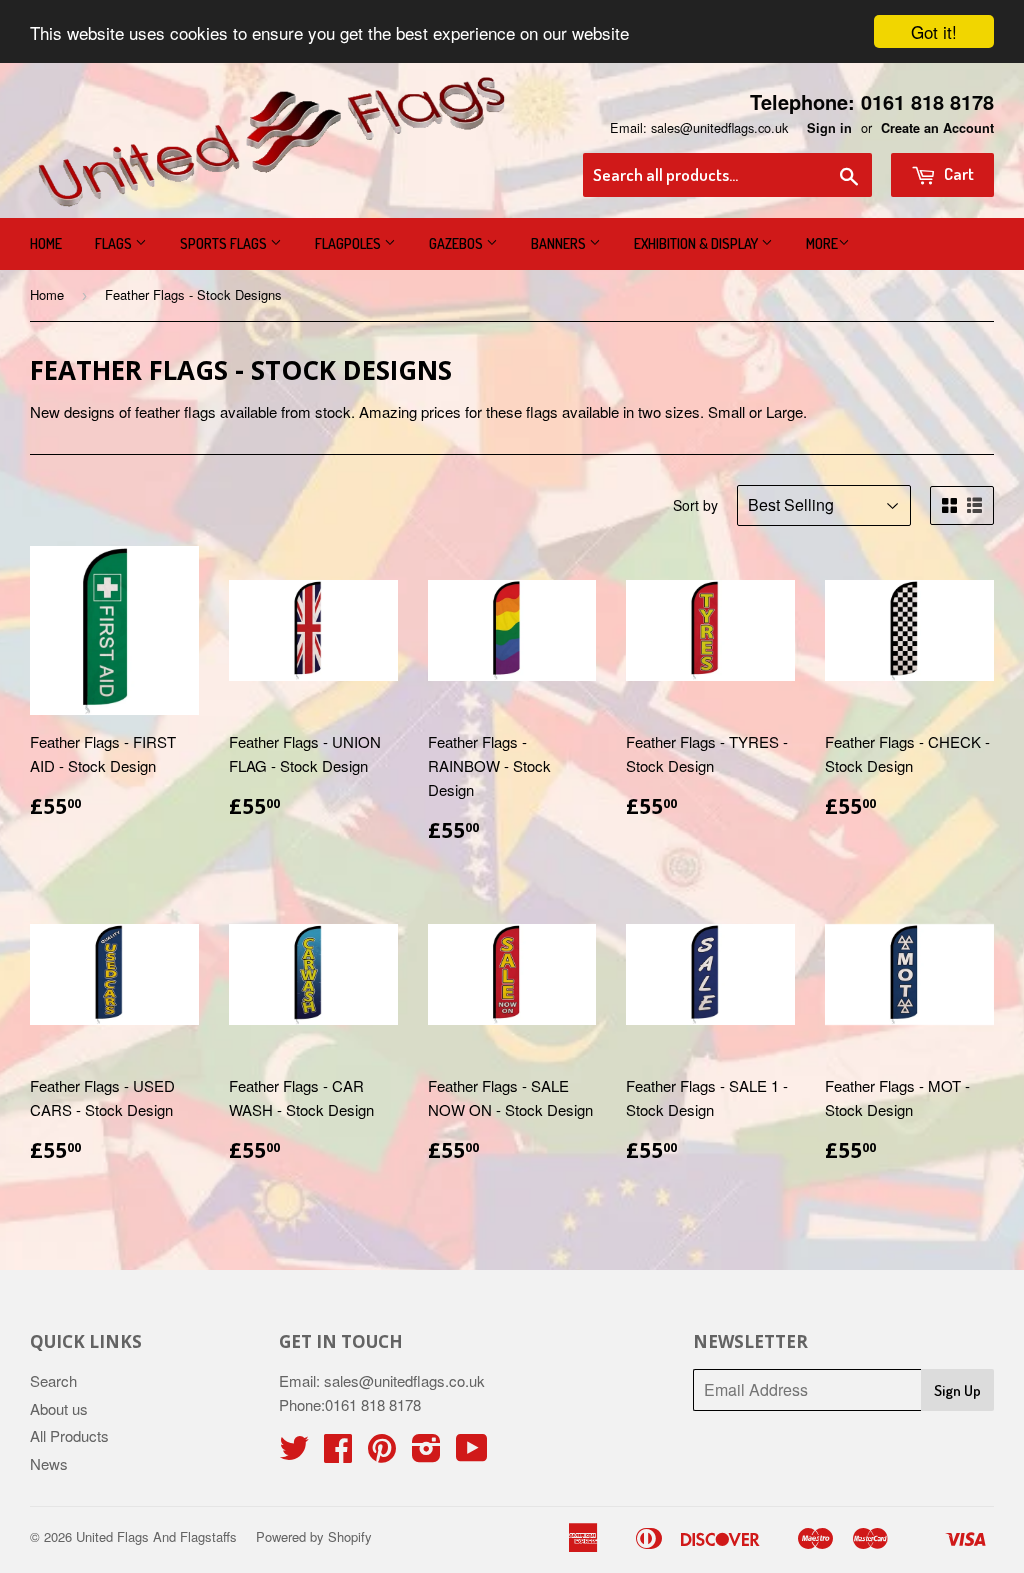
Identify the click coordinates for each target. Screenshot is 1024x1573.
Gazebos (457, 243)
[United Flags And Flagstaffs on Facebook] (338, 1453)
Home (46, 243)
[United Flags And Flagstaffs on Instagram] (426, 1453)
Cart (957, 173)
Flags (115, 243)
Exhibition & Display (697, 243)
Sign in (829, 128)
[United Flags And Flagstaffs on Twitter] (294, 1453)
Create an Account (937, 128)
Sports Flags (225, 243)
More (822, 243)
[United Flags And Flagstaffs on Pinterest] (382, 1453)
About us (59, 1408)
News (49, 1463)
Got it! (934, 31)
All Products (69, 1435)
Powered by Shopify (314, 1536)
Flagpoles (349, 243)
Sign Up (957, 1390)
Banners (560, 243)
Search (53, 1380)
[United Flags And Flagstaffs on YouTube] (472, 1453)
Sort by (695, 505)
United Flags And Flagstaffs (156, 1536)
